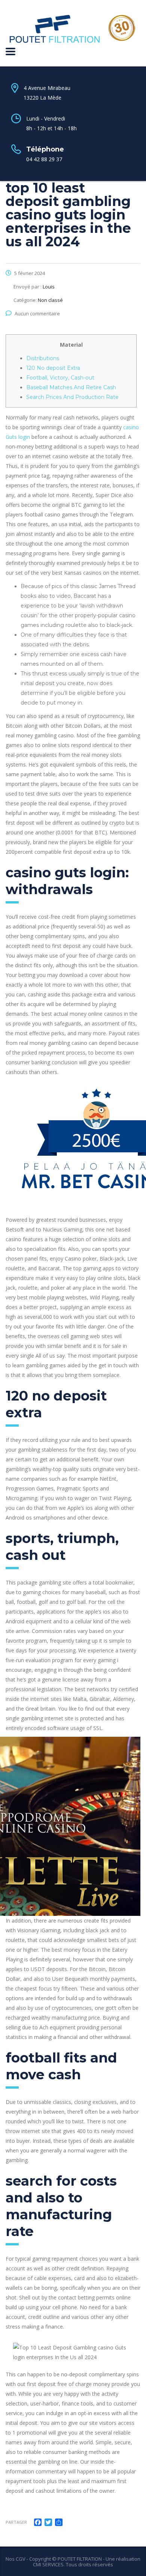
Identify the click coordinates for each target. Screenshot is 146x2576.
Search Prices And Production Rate (72, 397)
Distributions (43, 358)
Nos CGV (16, 2559)
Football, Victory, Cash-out (60, 378)
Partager (16, 2522)
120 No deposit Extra (53, 368)
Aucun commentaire (37, 313)
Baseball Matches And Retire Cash (71, 387)
